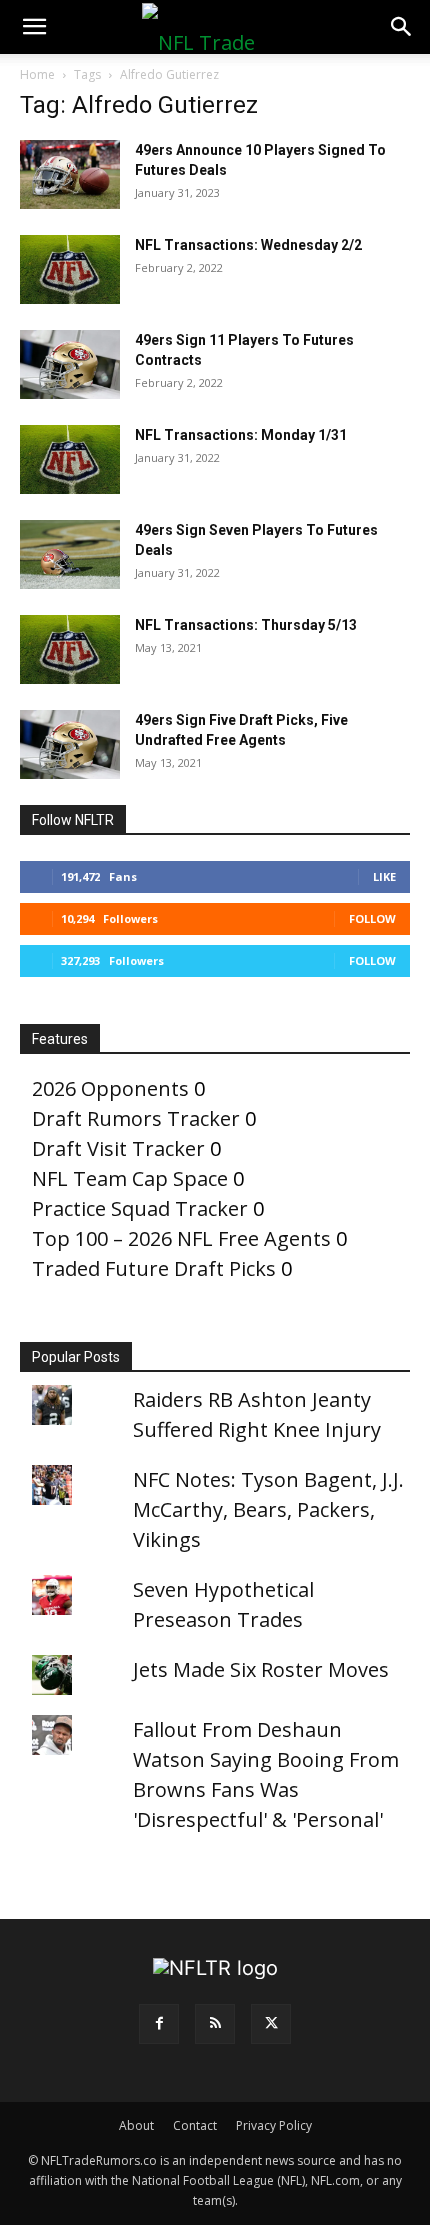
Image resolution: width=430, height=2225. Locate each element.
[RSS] (215, 2024)
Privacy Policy (274, 2125)
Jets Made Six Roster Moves (261, 1669)
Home (37, 74)
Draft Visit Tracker (118, 1148)
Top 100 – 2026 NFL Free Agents (181, 1238)
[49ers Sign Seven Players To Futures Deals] (70, 554)
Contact (195, 2125)
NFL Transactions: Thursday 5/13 (246, 625)
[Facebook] (159, 2024)
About (136, 2125)
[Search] (402, 27)
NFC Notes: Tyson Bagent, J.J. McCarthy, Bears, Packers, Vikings (268, 1509)
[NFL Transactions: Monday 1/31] (70, 459)
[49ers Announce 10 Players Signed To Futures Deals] (70, 174)
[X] (271, 2024)
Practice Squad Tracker (140, 1208)
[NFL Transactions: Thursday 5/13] (70, 649)
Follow (372, 918)
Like (384, 876)
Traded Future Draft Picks (154, 1268)
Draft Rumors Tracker (136, 1118)
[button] (34, 27)
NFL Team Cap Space (130, 1178)
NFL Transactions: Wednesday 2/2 (248, 245)
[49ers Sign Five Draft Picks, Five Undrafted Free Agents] (70, 744)
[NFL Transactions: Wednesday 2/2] (70, 269)
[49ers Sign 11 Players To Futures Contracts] (70, 364)
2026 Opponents (110, 1088)
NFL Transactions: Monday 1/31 (241, 435)
